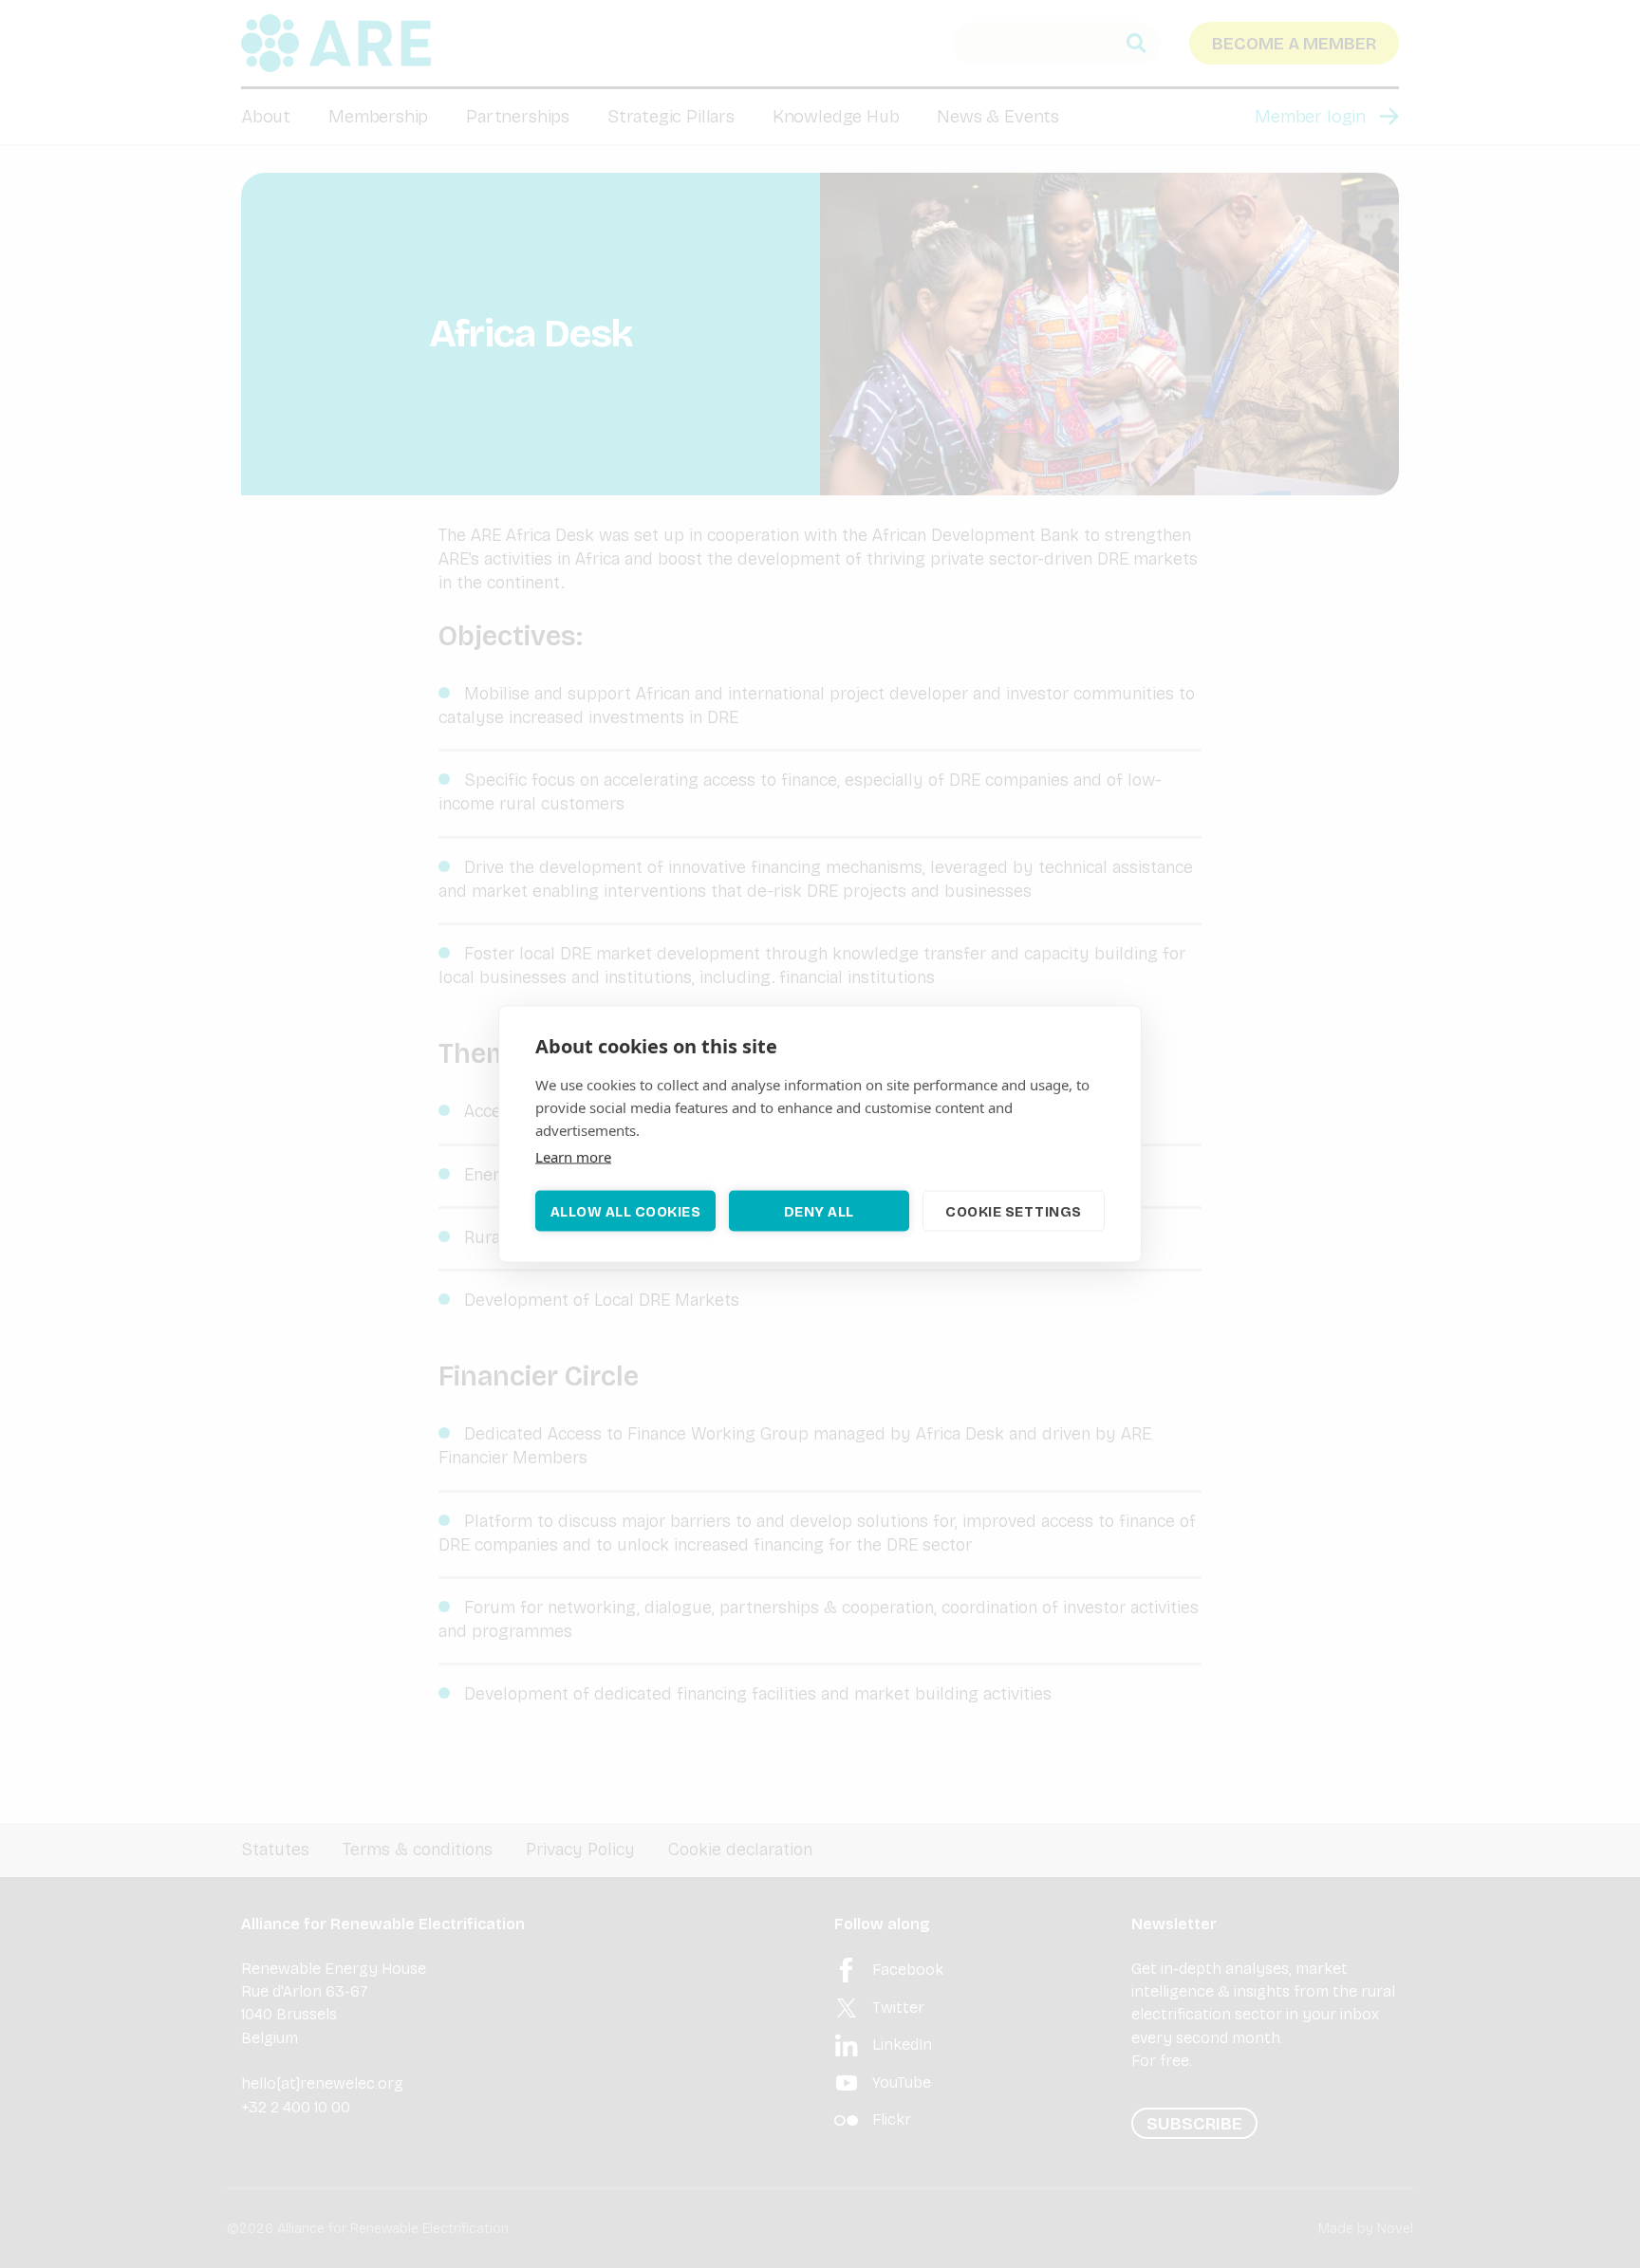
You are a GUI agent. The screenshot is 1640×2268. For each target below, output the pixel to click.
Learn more (573, 1157)
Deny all (819, 1211)
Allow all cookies (626, 1211)
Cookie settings (1014, 1211)
